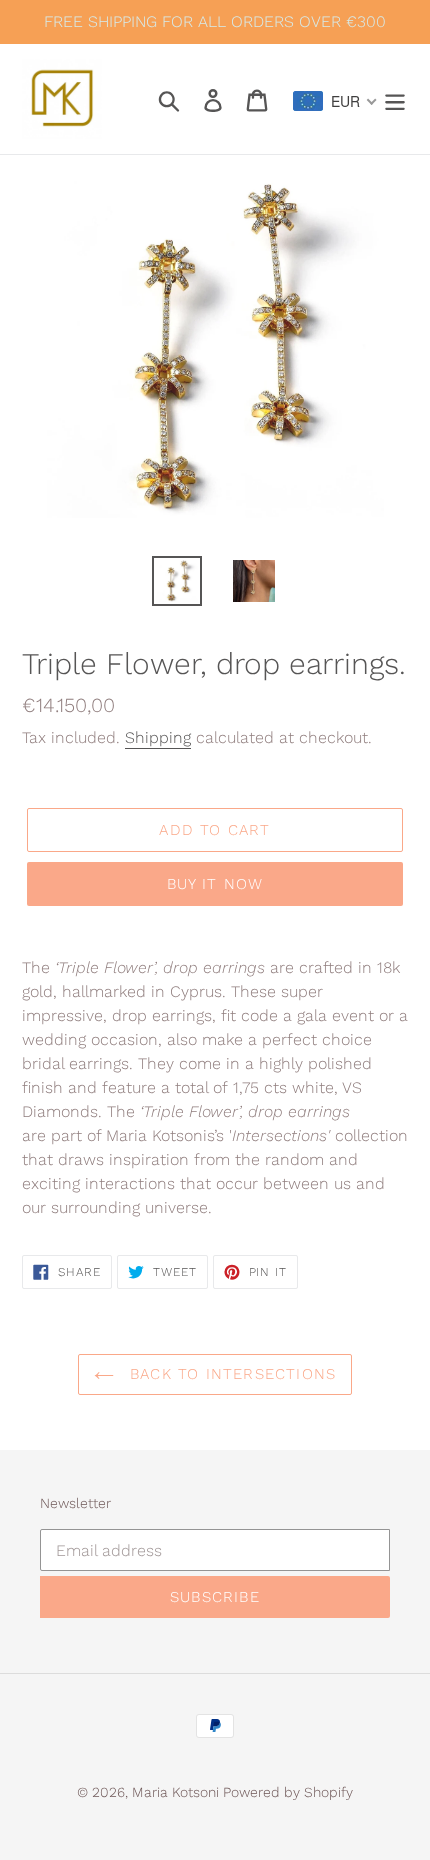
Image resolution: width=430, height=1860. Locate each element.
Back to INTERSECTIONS (230, 1374)
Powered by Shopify (288, 1792)
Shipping (158, 737)
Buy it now (215, 884)
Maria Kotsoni (177, 1792)
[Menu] (395, 99)
